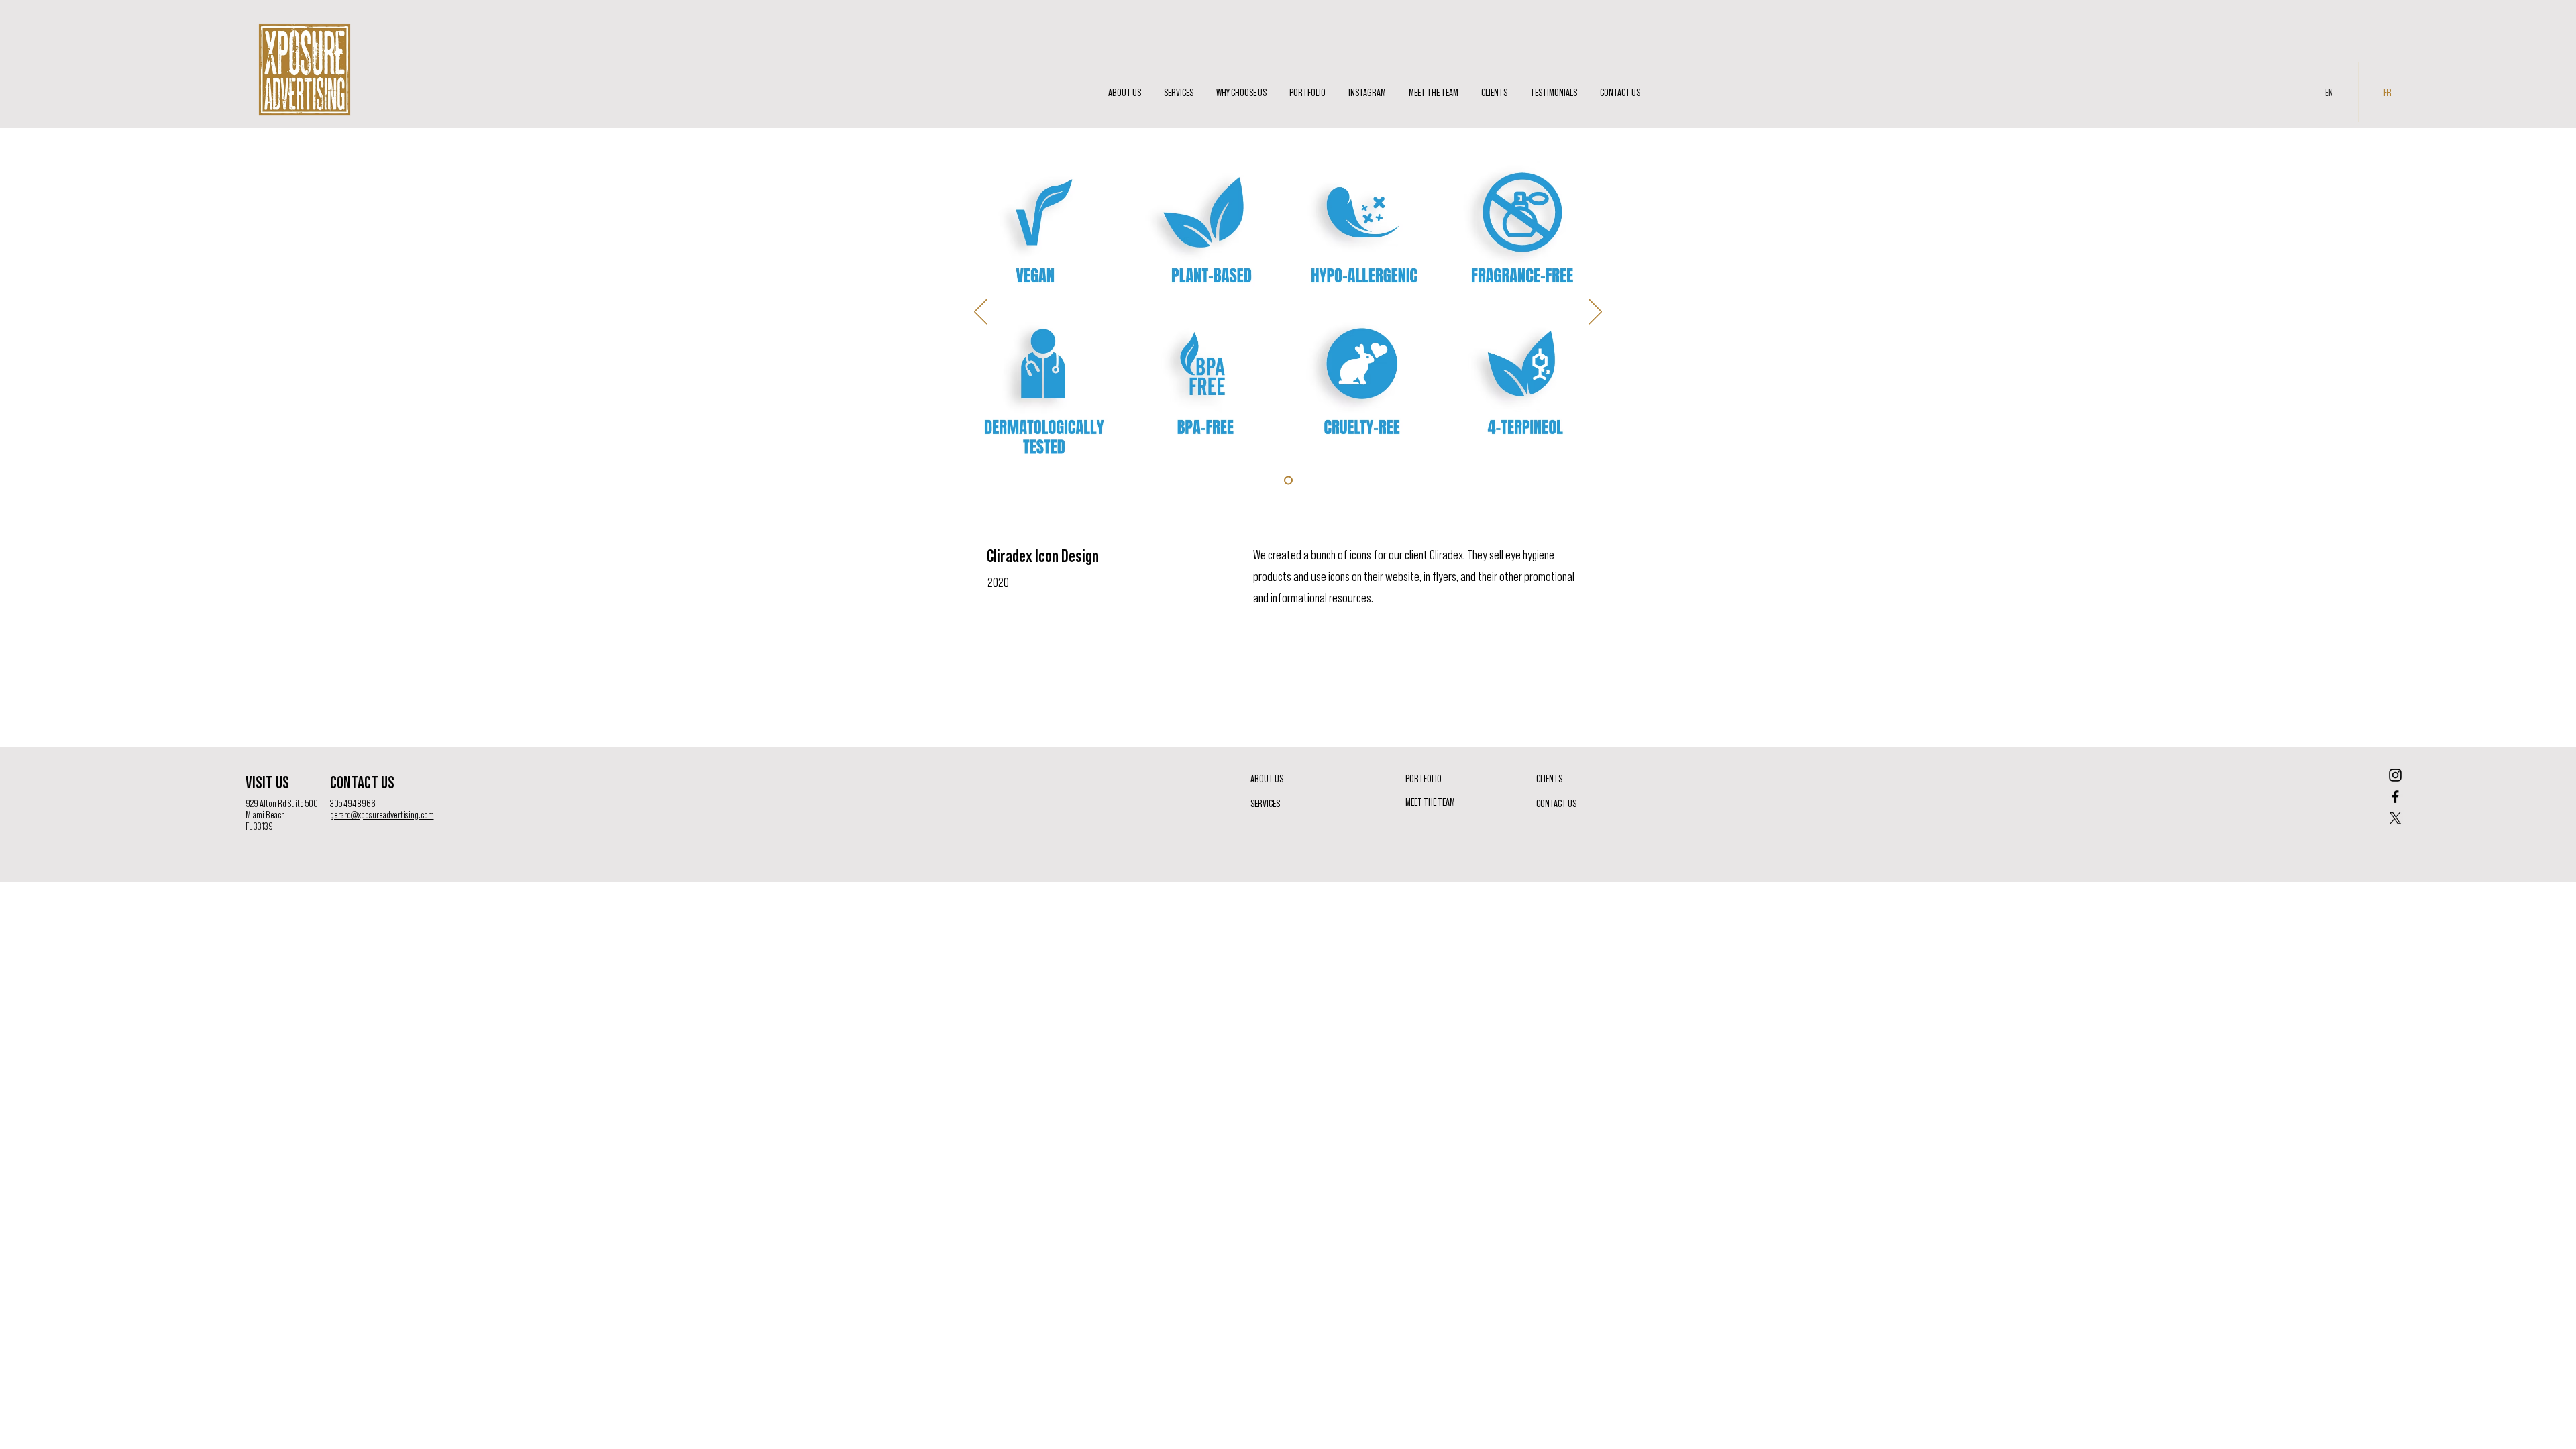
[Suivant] (1595, 313)
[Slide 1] (1288, 481)
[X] (2395, 818)
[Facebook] (2395, 797)
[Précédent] (981, 313)
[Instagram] (2395, 775)
